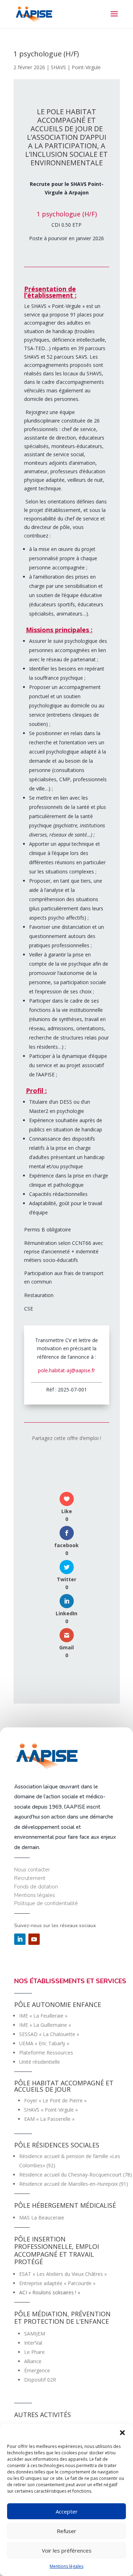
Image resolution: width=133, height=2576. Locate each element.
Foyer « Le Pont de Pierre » (55, 2100)
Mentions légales (66, 2566)
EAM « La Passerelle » (49, 2119)
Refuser (66, 2531)
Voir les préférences (67, 2550)
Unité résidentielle (40, 2062)
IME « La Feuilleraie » (43, 2016)
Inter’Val (33, 2343)
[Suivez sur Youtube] (34, 1939)
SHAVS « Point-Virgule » (51, 2110)
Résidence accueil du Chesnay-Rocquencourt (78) (76, 2175)
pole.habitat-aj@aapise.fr (66, 1370)
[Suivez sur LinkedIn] (20, 1939)
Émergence (37, 2370)
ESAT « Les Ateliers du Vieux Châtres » (63, 2274)
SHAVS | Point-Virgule (76, 67)
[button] (122, 2433)
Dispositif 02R (40, 2380)
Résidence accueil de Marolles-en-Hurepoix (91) (74, 2184)
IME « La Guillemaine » (45, 2025)
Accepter (67, 2511)
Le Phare (34, 2352)
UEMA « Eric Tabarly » (44, 2043)
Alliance (33, 2361)
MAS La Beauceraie (42, 2218)
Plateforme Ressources (46, 2053)
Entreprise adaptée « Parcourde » (57, 2283)
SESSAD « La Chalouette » (49, 2034)
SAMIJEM (35, 2334)
